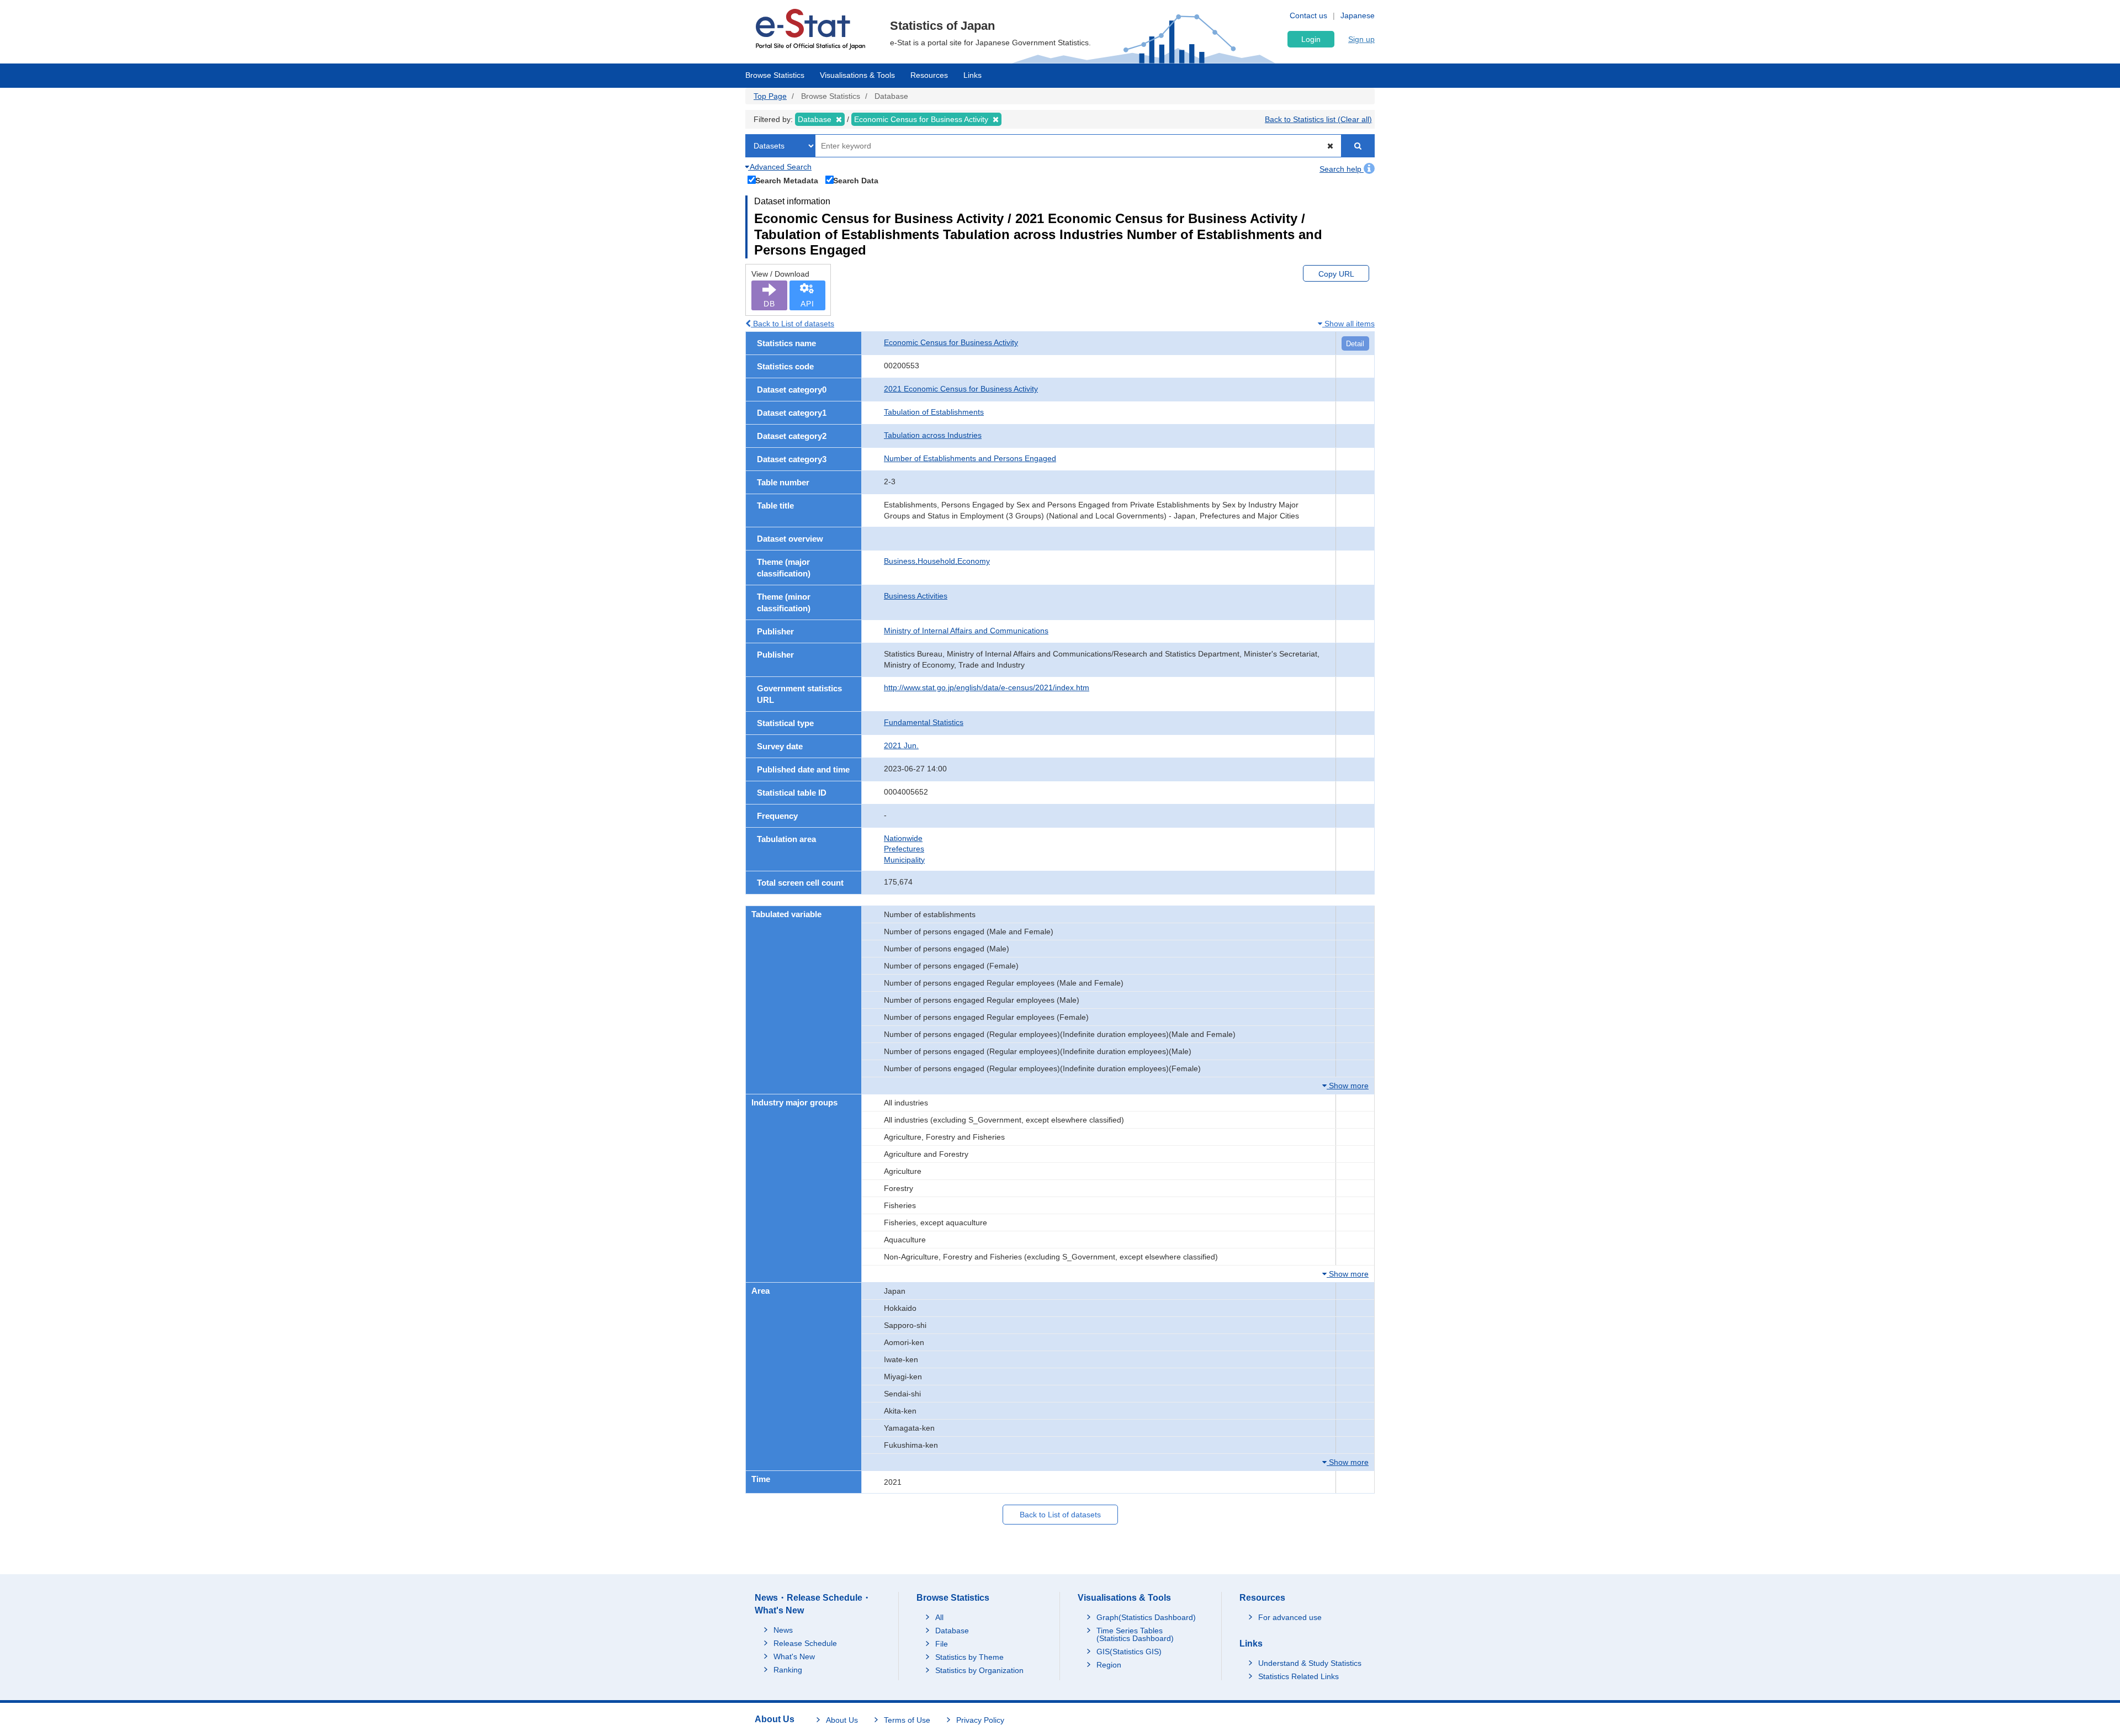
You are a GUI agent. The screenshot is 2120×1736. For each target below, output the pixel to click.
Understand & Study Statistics (1310, 1663)
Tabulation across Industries (933, 435)
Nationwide (903, 838)
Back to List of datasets (793, 324)
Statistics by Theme (969, 1657)
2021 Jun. (901, 745)
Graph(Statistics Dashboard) (1146, 1617)
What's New (794, 1656)
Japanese (1358, 15)
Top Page (770, 96)
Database (952, 1631)
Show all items (1348, 324)
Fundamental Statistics (924, 722)
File (942, 1644)
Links (972, 75)
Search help (1342, 169)
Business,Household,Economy (937, 561)
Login (1311, 39)
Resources (929, 75)
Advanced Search (780, 167)
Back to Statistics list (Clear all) (1318, 119)
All (939, 1617)
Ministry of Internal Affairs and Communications (966, 631)
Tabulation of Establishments (934, 412)
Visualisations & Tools (857, 75)
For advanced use (1290, 1617)
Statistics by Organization (979, 1670)
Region (1109, 1665)
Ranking (788, 1670)
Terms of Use (907, 1720)
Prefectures (904, 849)
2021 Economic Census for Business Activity (961, 389)
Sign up (1361, 39)
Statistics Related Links (1298, 1676)
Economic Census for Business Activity (951, 342)
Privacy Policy (980, 1720)
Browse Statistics (775, 75)
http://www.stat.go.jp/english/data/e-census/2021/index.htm (987, 687)
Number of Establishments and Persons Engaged (970, 458)
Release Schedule (805, 1643)
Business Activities (916, 596)
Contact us (1308, 15)
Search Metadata (787, 180)
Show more (1348, 1086)
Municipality (904, 860)
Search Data (856, 180)
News (783, 1630)
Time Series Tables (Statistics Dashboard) (1135, 1634)
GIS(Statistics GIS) (1129, 1652)
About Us (842, 1720)
